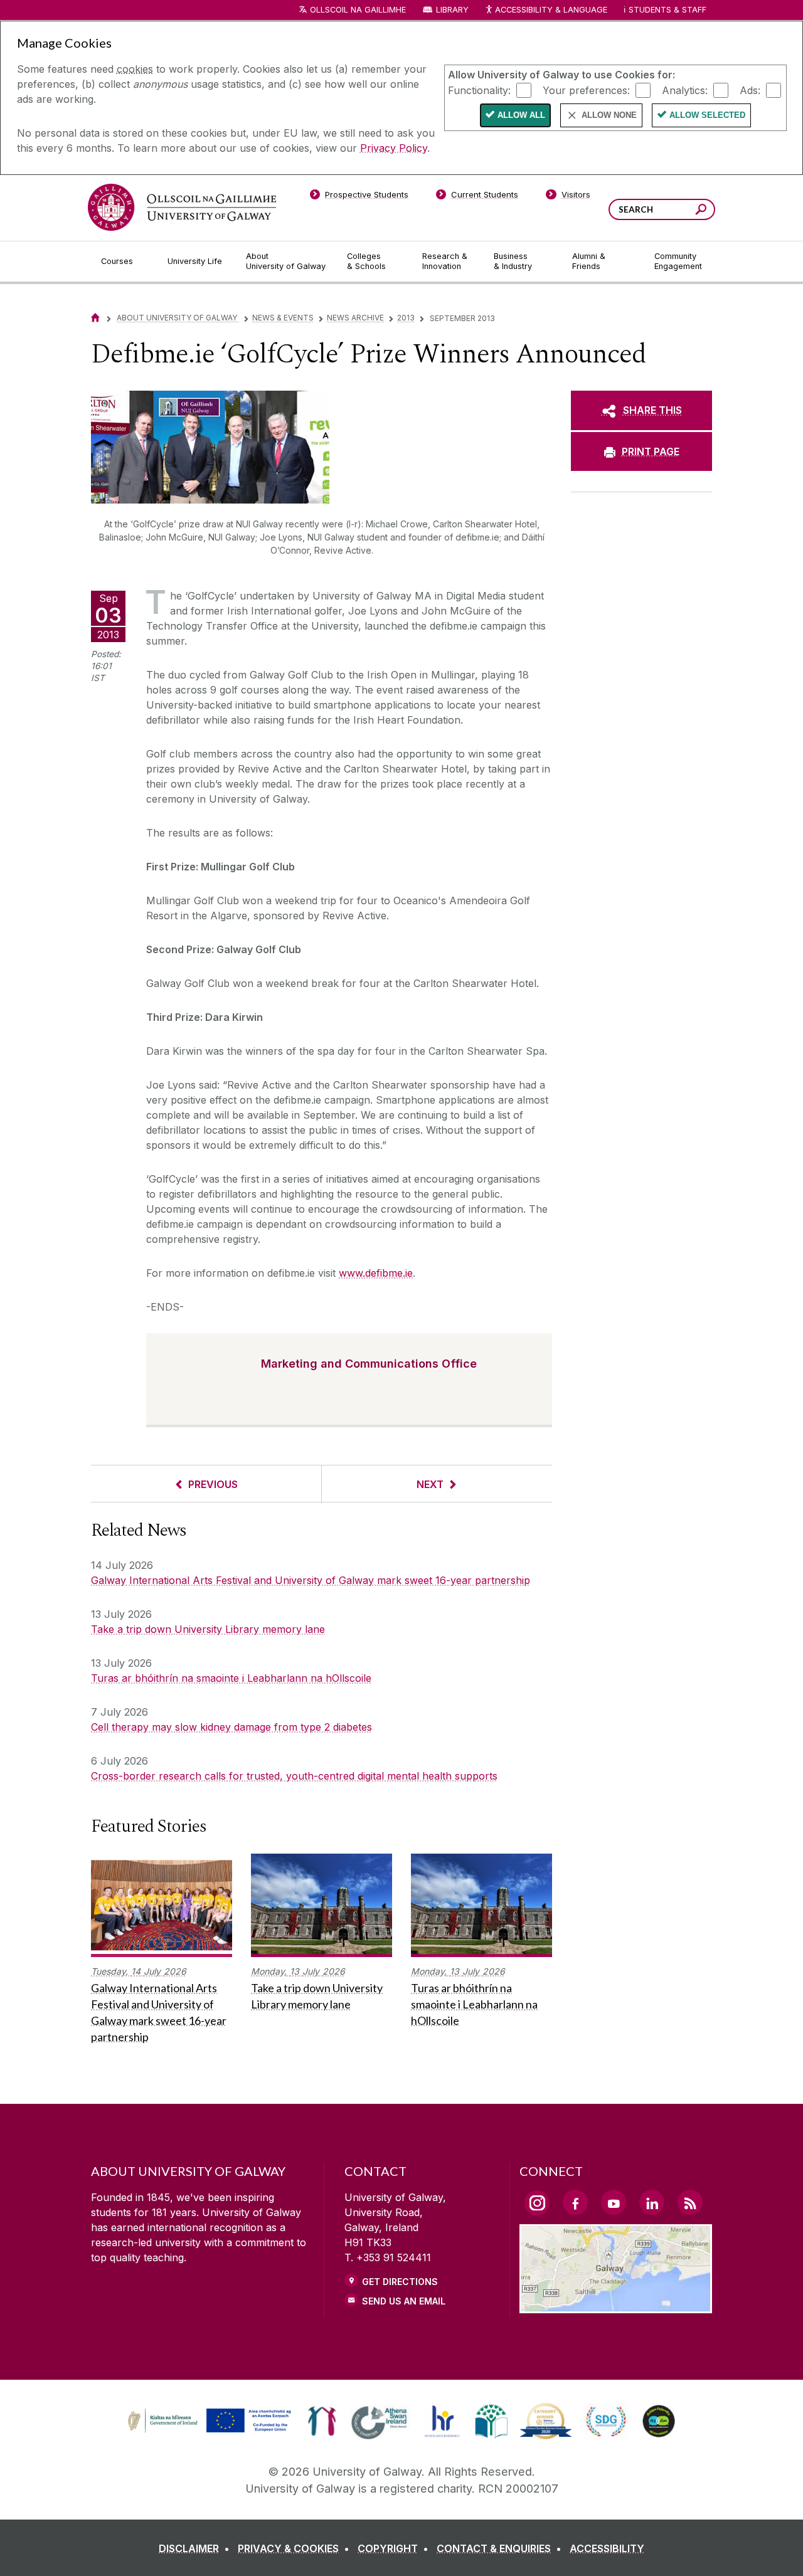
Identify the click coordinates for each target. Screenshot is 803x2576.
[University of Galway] (182, 207)
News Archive (355, 318)
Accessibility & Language (551, 10)
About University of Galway (178, 318)
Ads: (750, 90)
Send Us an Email (404, 2301)
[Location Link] (616, 2306)
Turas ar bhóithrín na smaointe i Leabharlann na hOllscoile (231, 1678)
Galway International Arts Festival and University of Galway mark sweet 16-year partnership (311, 1580)
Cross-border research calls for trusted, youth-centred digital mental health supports (294, 1776)
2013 (406, 318)
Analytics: (685, 90)
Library (452, 10)
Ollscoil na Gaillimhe (358, 10)
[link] (208, 2421)
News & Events (283, 318)
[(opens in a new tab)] (211, 2431)
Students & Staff (667, 10)
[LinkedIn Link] (652, 2202)
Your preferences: (586, 90)
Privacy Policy (394, 148)
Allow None (609, 115)
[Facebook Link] (575, 2202)
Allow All (521, 115)
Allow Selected (707, 115)
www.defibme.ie (376, 1273)
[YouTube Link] (614, 2202)
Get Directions (400, 2282)
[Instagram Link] (537, 2203)
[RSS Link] (690, 2202)
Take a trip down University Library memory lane (208, 1629)
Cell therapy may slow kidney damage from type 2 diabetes (231, 1727)
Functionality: (479, 90)
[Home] (95, 318)
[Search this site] (701, 211)
